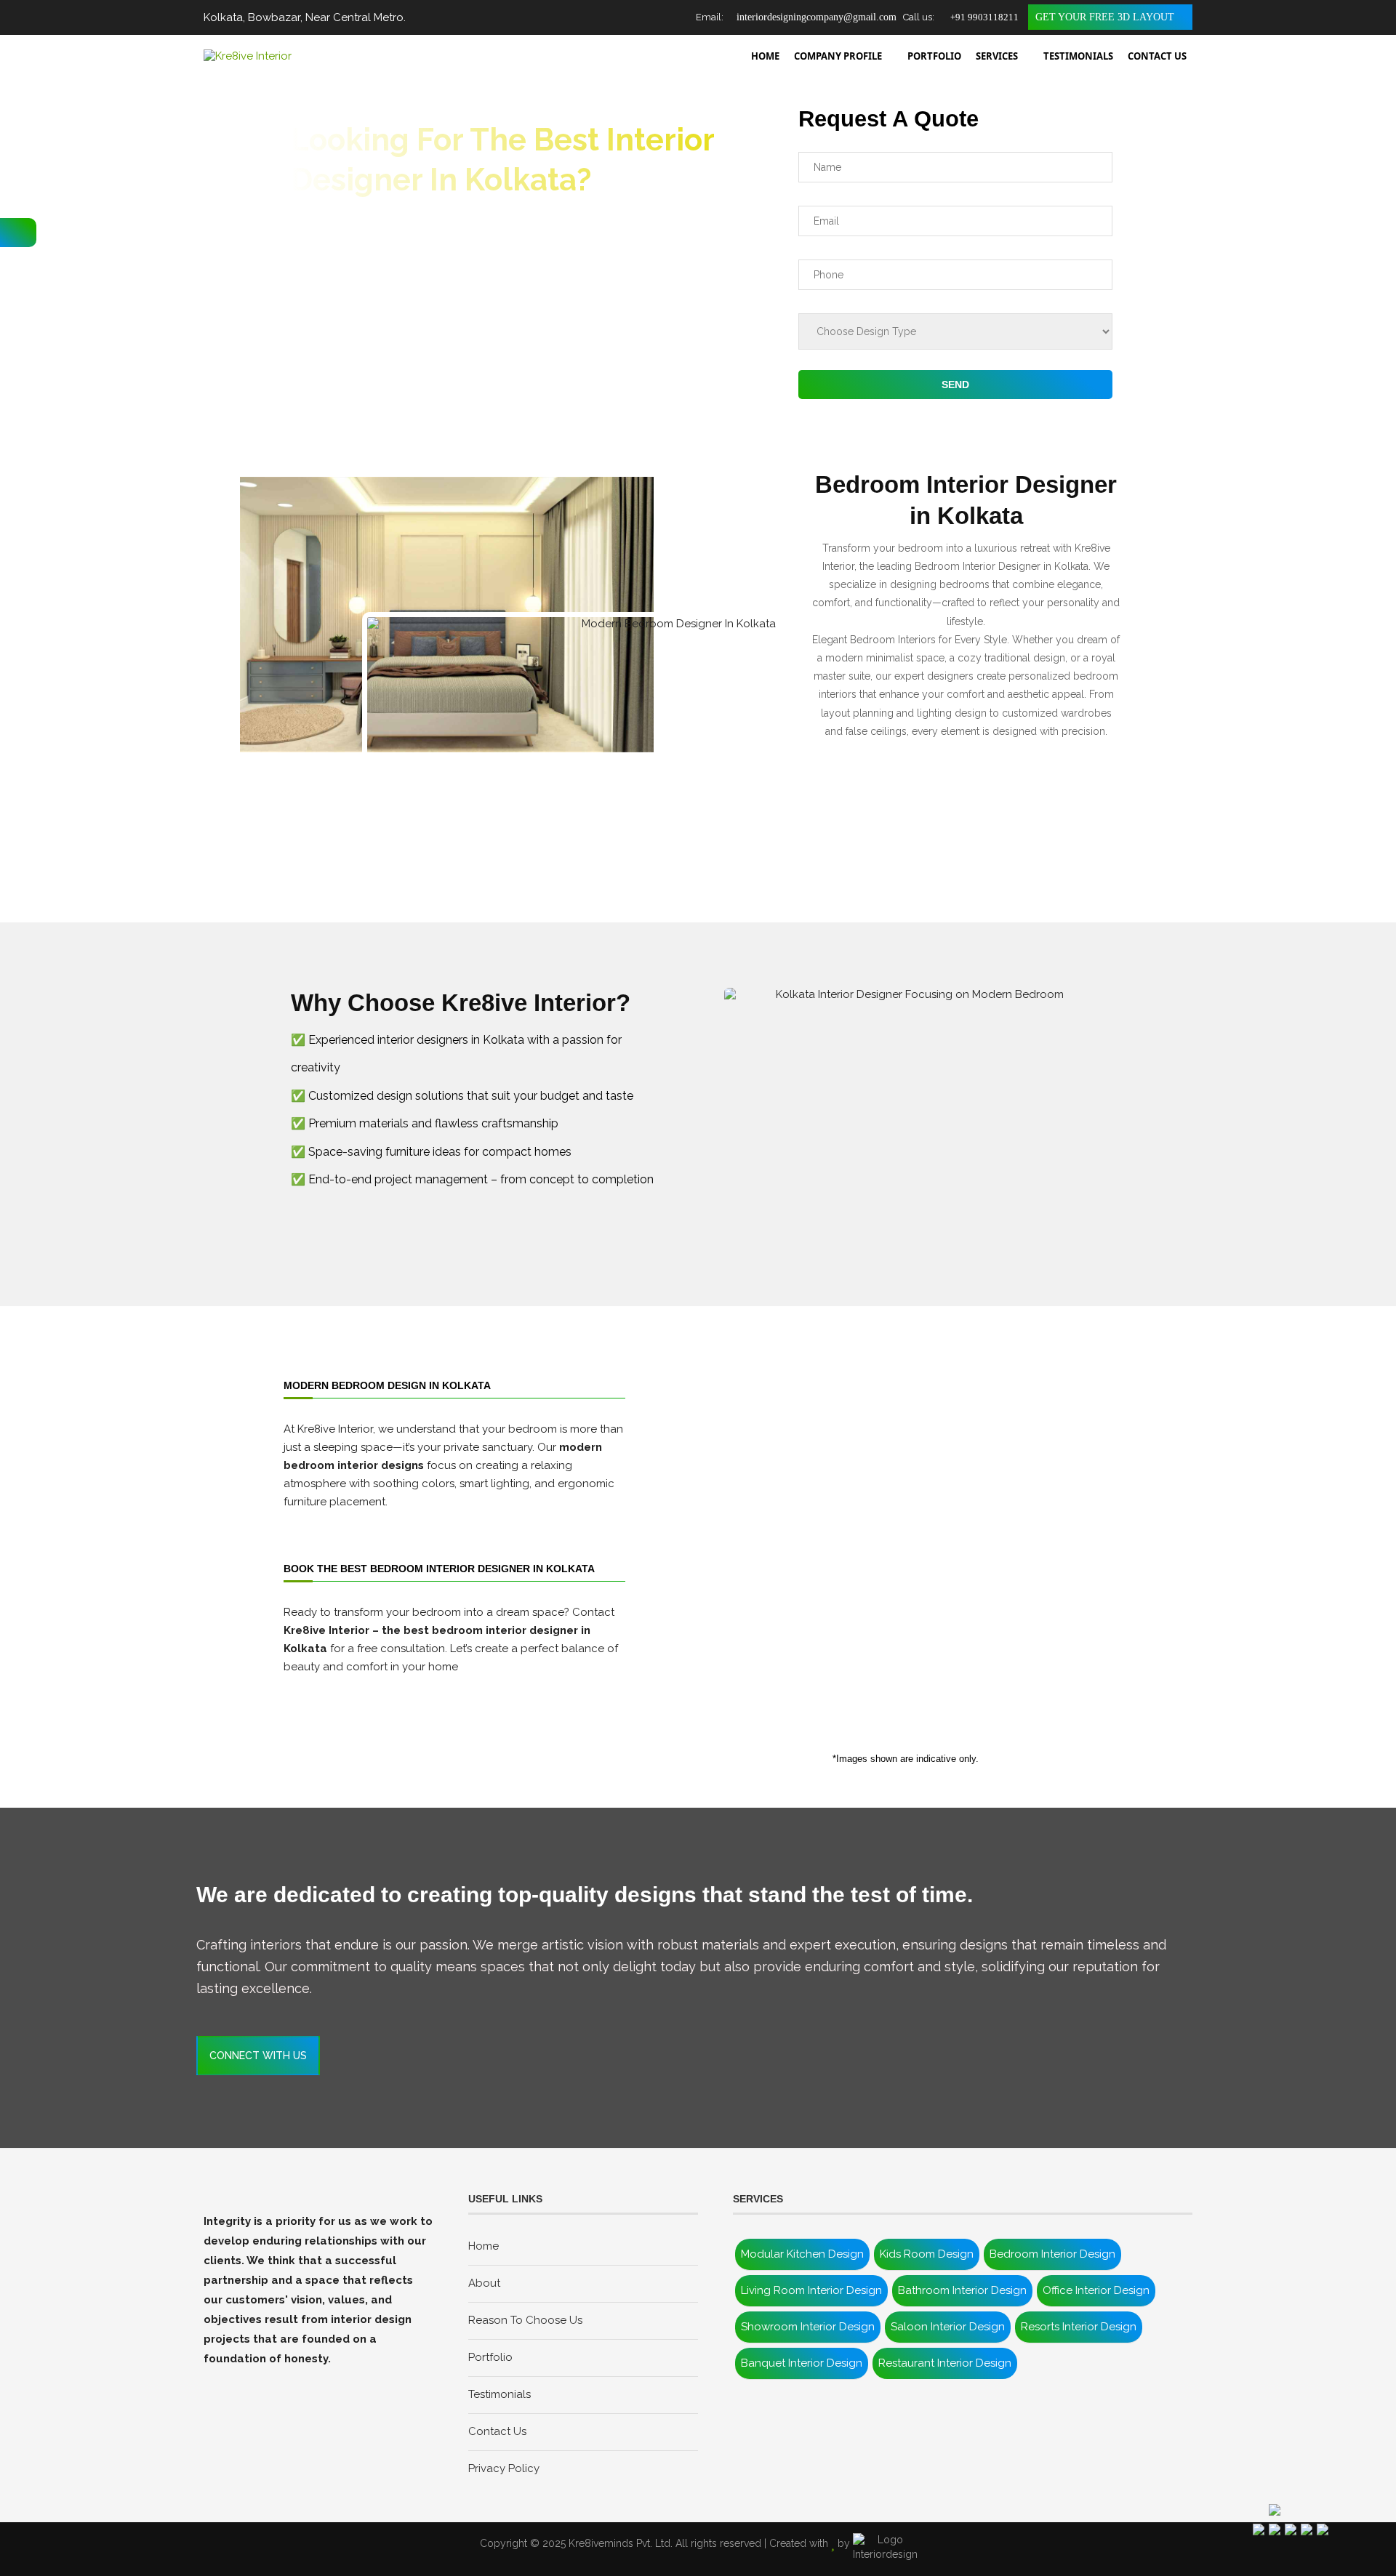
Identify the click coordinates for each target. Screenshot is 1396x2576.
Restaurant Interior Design (945, 2363)
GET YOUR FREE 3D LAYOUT (1106, 17)
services (997, 56)
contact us (1157, 56)
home (765, 56)
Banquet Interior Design (802, 2363)
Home (484, 2246)
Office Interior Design (1096, 2290)
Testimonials (500, 2394)
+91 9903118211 (982, 17)
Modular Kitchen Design (802, 2254)
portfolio (934, 56)
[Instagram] (237, 2380)
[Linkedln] (260, 2380)
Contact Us (497, 2431)
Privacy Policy (504, 2468)
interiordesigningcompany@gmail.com (815, 17)
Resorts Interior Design (1079, 2327)
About (484, 2283)
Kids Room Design (927, 2254)
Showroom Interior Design (808, 2327)
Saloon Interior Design (948, 2327)
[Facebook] (214, 2380)
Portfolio (490, 2357)
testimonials (1078, 56)
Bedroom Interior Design (1052, 2254)
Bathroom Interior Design (962, 2290)
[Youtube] (284, 2380)
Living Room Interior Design (811, 2290)
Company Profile (838, 56)
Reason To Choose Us (525, 2320)
